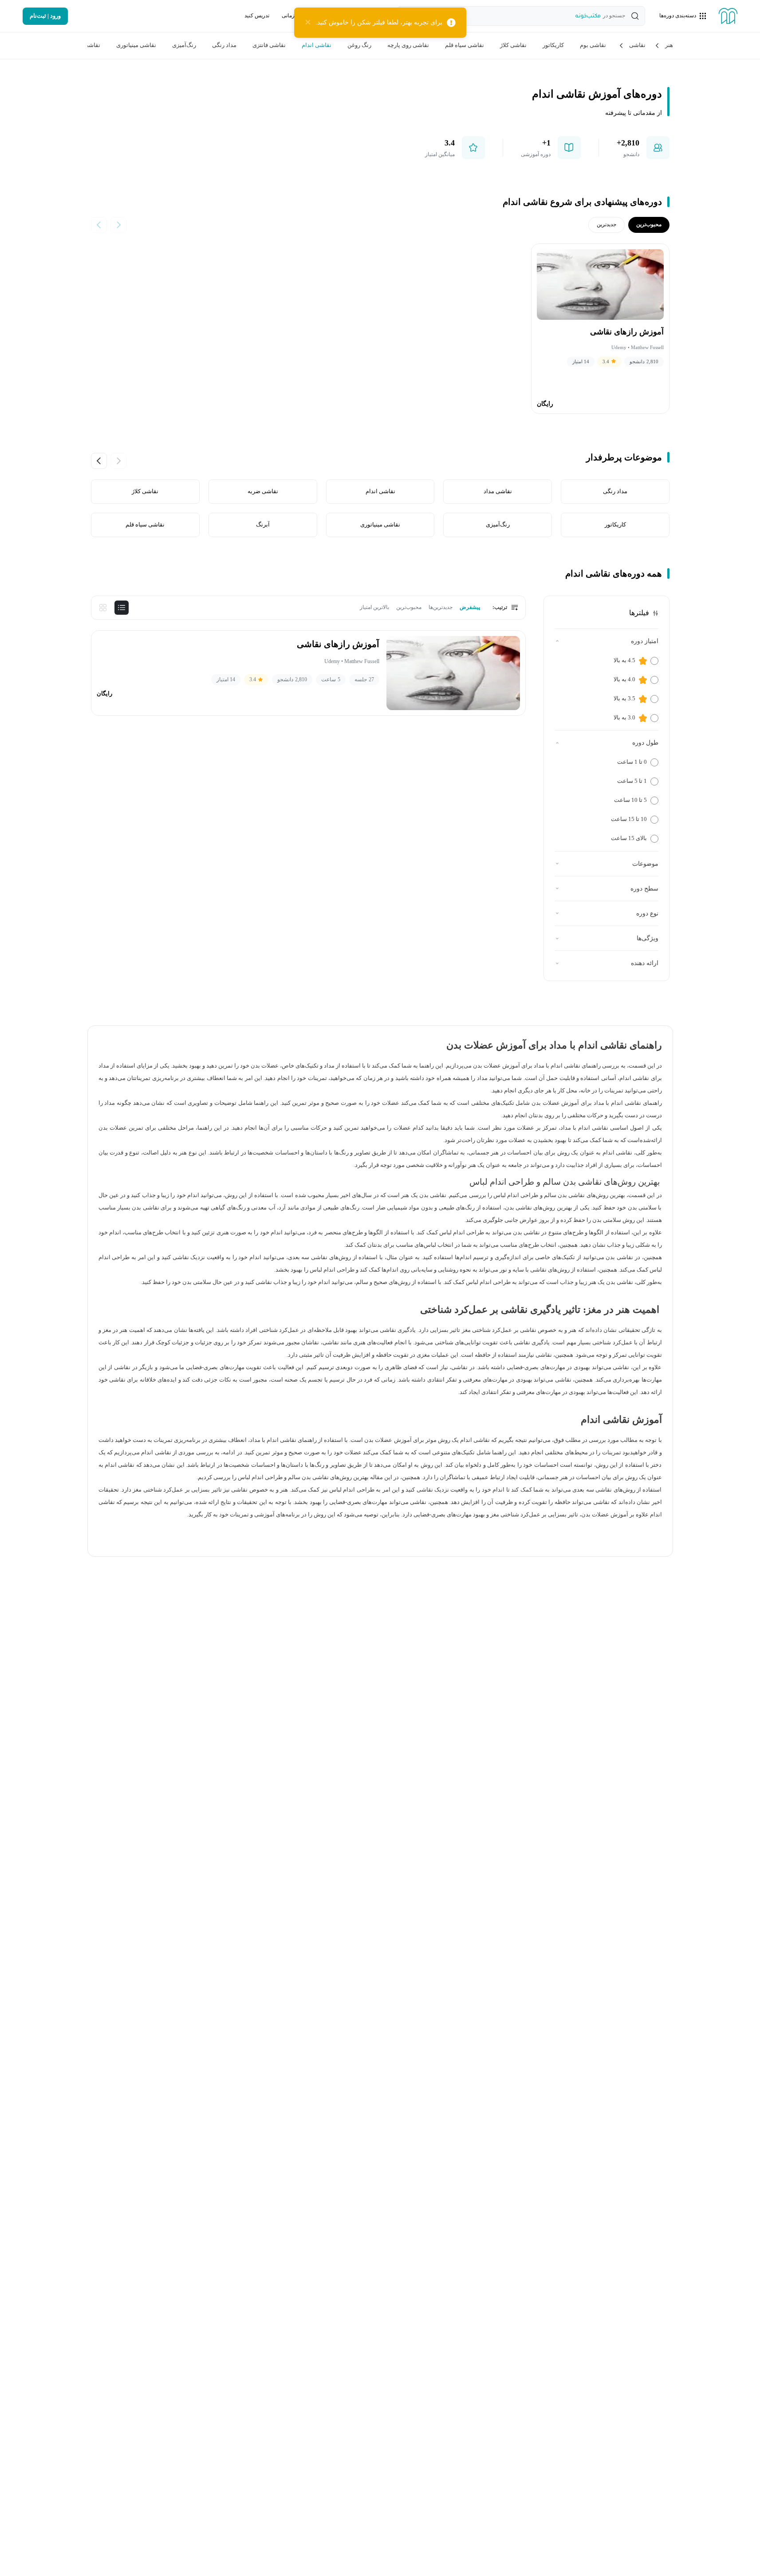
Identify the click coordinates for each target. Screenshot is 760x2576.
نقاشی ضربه (262, 491)
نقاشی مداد (497, 491)
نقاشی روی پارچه (408, 45)
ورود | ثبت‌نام (45, 16)
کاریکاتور (553, 45)
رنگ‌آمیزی (184, 45)
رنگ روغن (359, 45)
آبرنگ (262, 525)
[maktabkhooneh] (728, 16)
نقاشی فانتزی (269, 45)
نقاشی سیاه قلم (465, 45)
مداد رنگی (224, 45)
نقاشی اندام (317, 45)
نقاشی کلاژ (513, 45)
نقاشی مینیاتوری (136, 45)
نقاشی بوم (593, 45)
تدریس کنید (257, 16)
